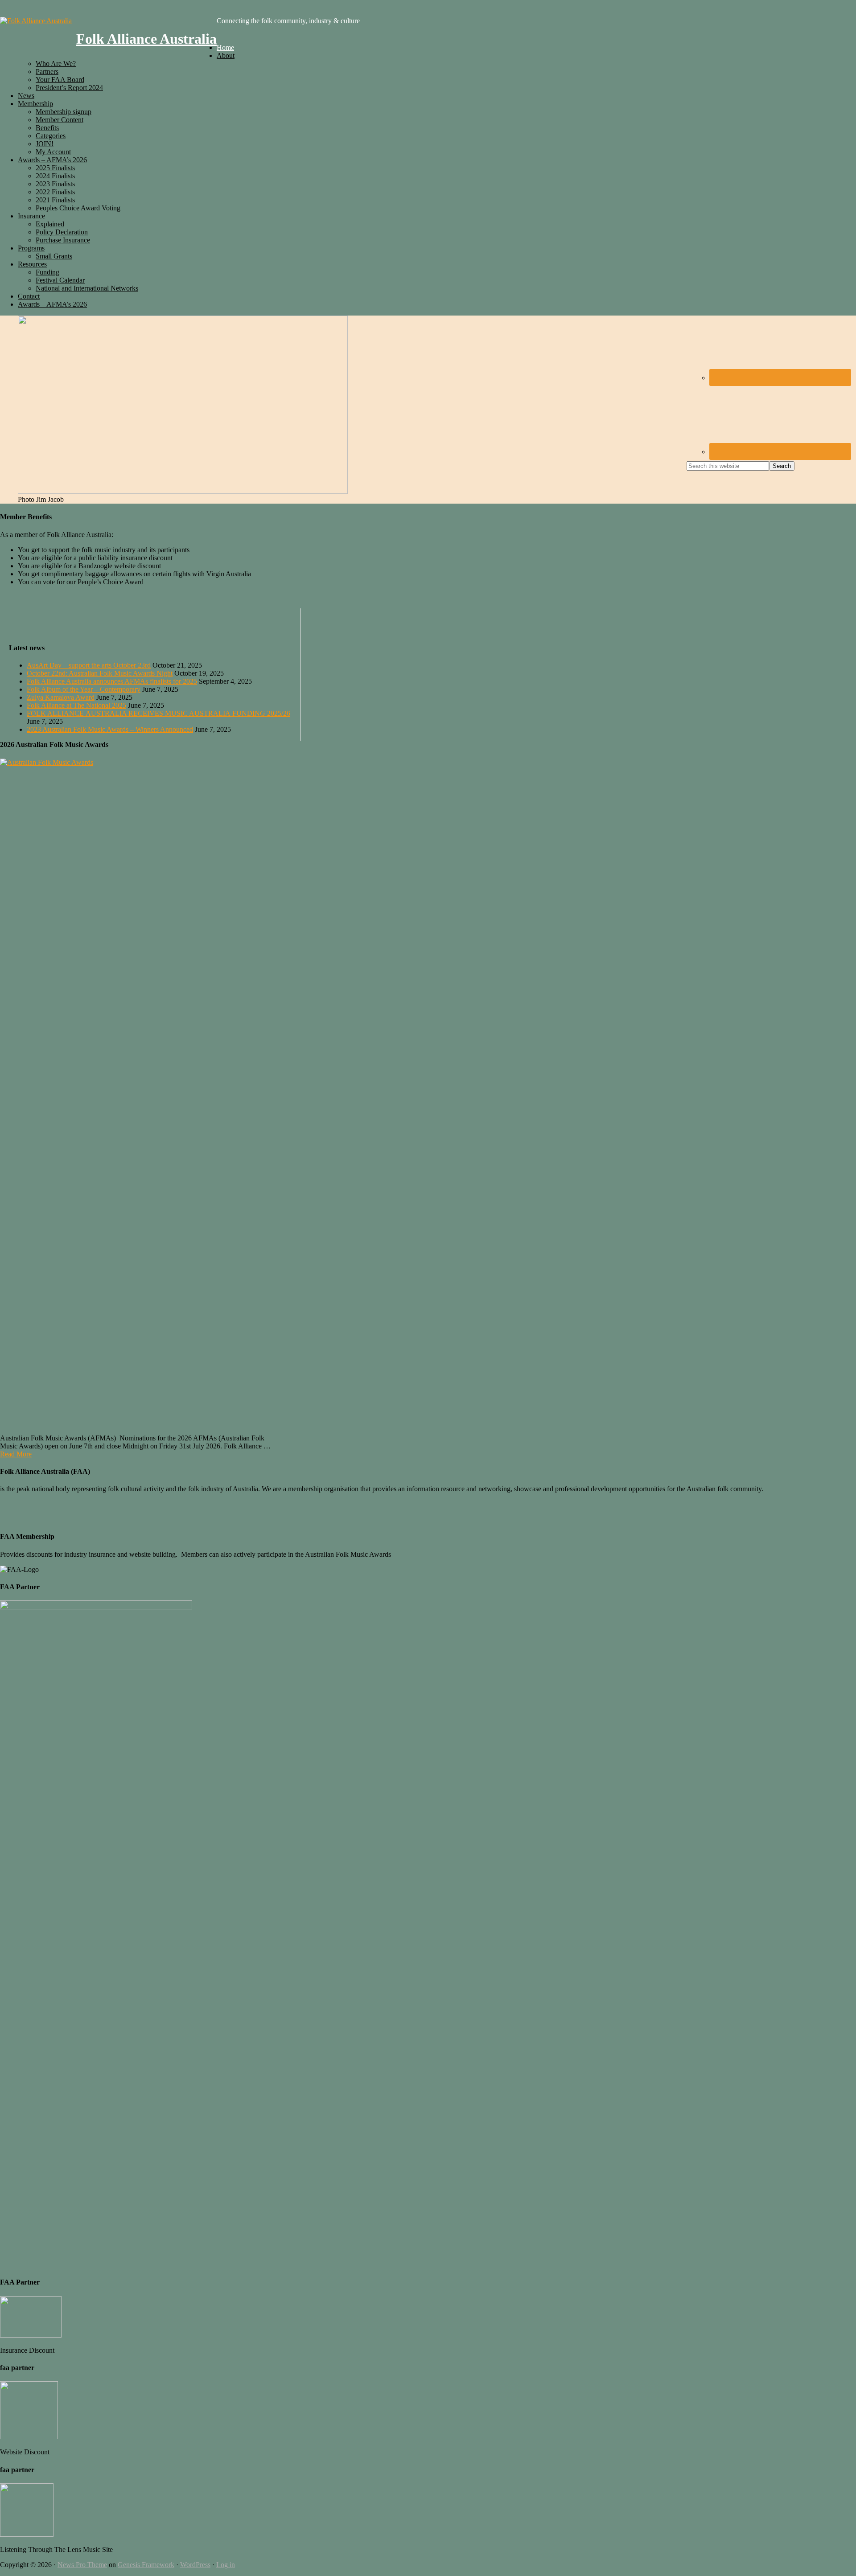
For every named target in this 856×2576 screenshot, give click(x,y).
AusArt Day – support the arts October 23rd (89, 665)
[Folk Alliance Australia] (36, 21)
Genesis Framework (146, 2565)
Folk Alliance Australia (146, 39)
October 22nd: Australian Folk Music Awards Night (100, 673)
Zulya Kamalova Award (61, 697)
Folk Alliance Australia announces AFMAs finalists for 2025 (112, 681)
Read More (16, 1454)
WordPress (195, 2565)
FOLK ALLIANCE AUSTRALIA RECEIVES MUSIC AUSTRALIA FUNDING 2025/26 (158, 713)
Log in (226, 2565)
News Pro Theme (82, 2565)
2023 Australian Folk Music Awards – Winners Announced (110, 729)
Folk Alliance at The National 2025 (76, 705)
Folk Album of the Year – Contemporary (84, 689)
